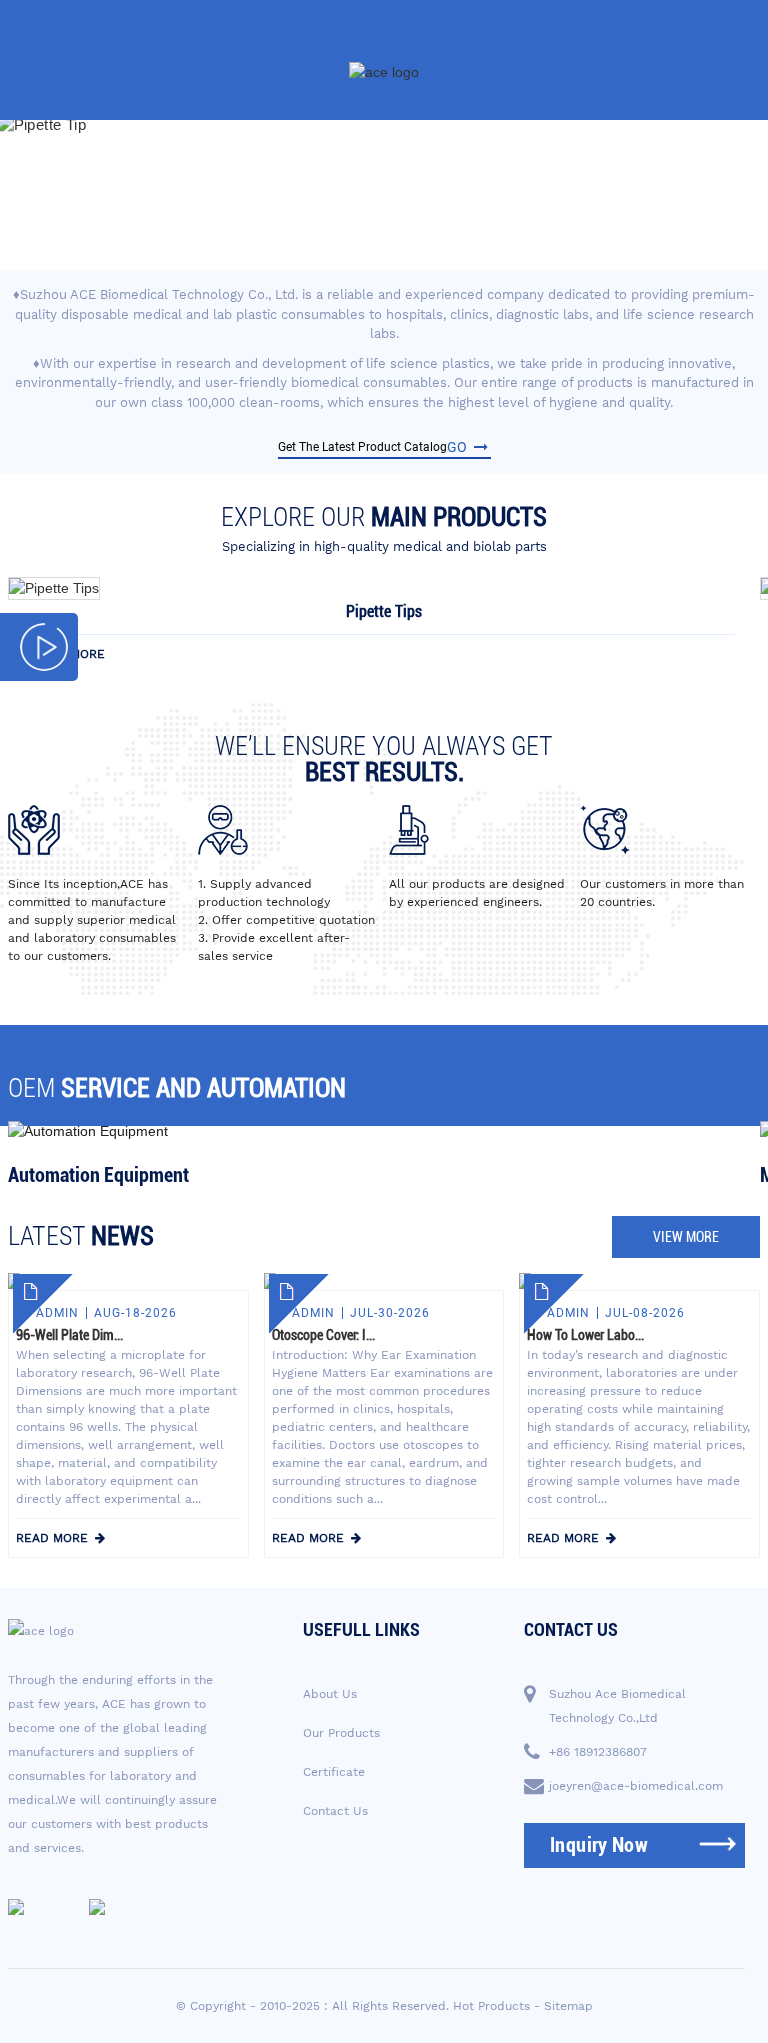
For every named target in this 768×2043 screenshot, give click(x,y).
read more (69, 654)
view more (686, 1237)
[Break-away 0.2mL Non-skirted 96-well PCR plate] (54, 587)
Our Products (341, 1733)
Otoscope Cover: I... (323, 1335)
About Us (330, 1694)
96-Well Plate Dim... (69, 1335)
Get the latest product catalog (372, 447)
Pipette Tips (384, 611)
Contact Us (335, 1811)
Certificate (334, 1772)
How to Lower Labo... (585, 1335)
